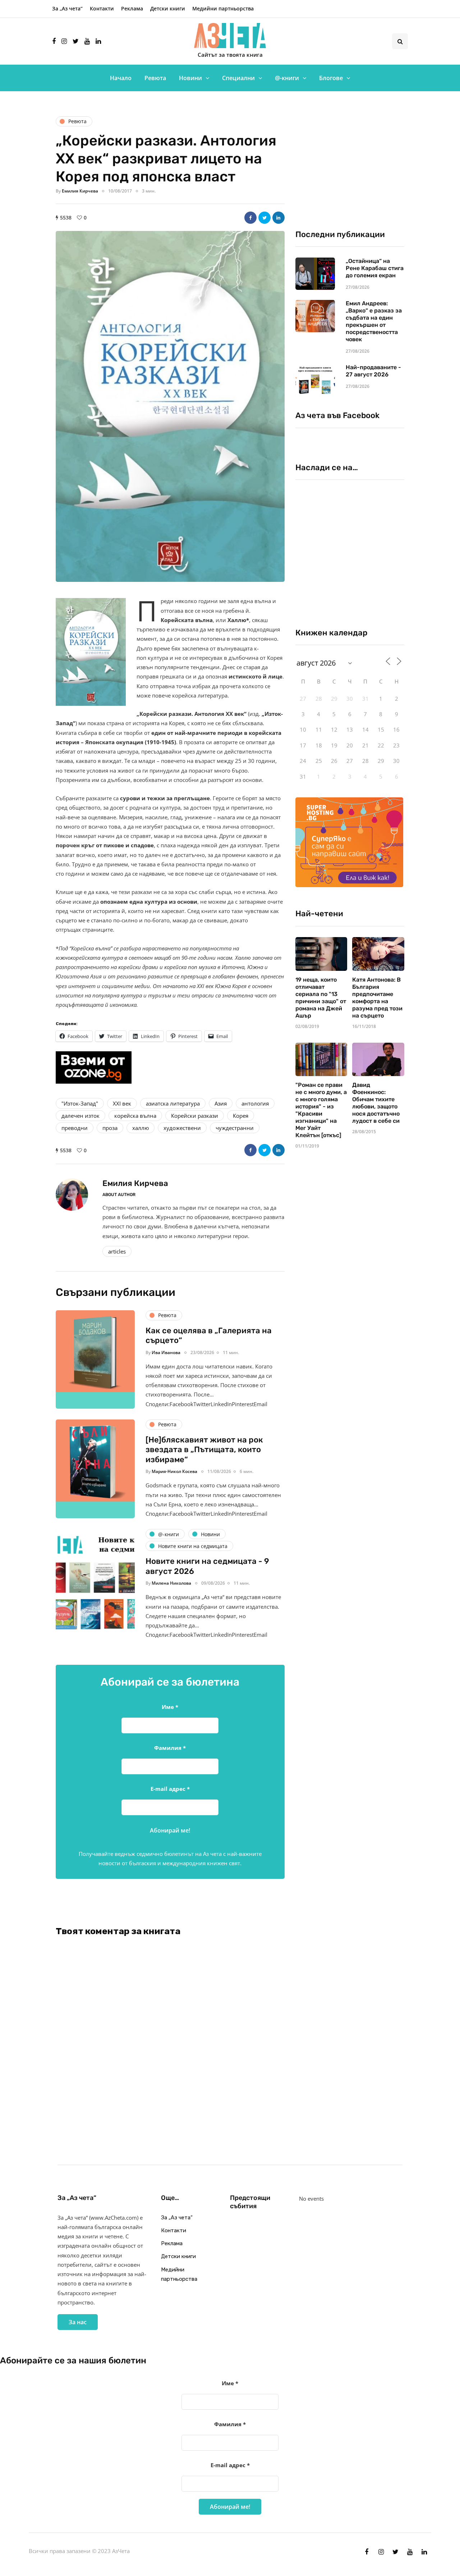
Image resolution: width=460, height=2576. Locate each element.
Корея (241, 1116)
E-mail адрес (170, 1789)
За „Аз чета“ (67, 8)
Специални (238, 78)
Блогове (331, 78)
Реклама (132, 8)
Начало (121, 78)
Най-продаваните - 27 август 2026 (373, 371)
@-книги (287, 78)
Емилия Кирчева (80, 191)
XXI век (122, 1103)
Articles (117, 1251)
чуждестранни (235, 1128)
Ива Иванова (166, 1352)
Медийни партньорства (223, 8)
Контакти (102, 8)
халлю (141, 1128)
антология (255, 1103)
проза (110, 1128)
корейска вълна (135, 1116)
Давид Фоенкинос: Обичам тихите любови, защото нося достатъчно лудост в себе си (376, 1103)
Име (170, 1707)
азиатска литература (173, 1103)
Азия (221, 1103)
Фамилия (170, 1748)
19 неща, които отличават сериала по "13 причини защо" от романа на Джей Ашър (321, 998)
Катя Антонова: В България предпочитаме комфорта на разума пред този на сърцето (377, 998)
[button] (170, 406)
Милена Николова (171, 1583)
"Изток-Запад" (80, 1103)
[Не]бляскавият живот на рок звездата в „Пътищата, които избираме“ (204, 1450)
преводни (75, 1128)
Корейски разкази (195, 1116)
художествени (182, 1128)
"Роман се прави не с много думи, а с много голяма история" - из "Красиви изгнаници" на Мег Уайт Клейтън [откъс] (321, 1110)
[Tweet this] (264, 218)
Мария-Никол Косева (174, 1471)
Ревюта (155, 78)
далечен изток (80, 1116)
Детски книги (168, 8)
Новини (190, 78)
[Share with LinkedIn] (279, 218)
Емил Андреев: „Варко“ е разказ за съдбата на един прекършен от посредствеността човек (374, 321)
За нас (78, 2322)
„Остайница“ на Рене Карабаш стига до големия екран (375, 268)
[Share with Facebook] (250, 218)
